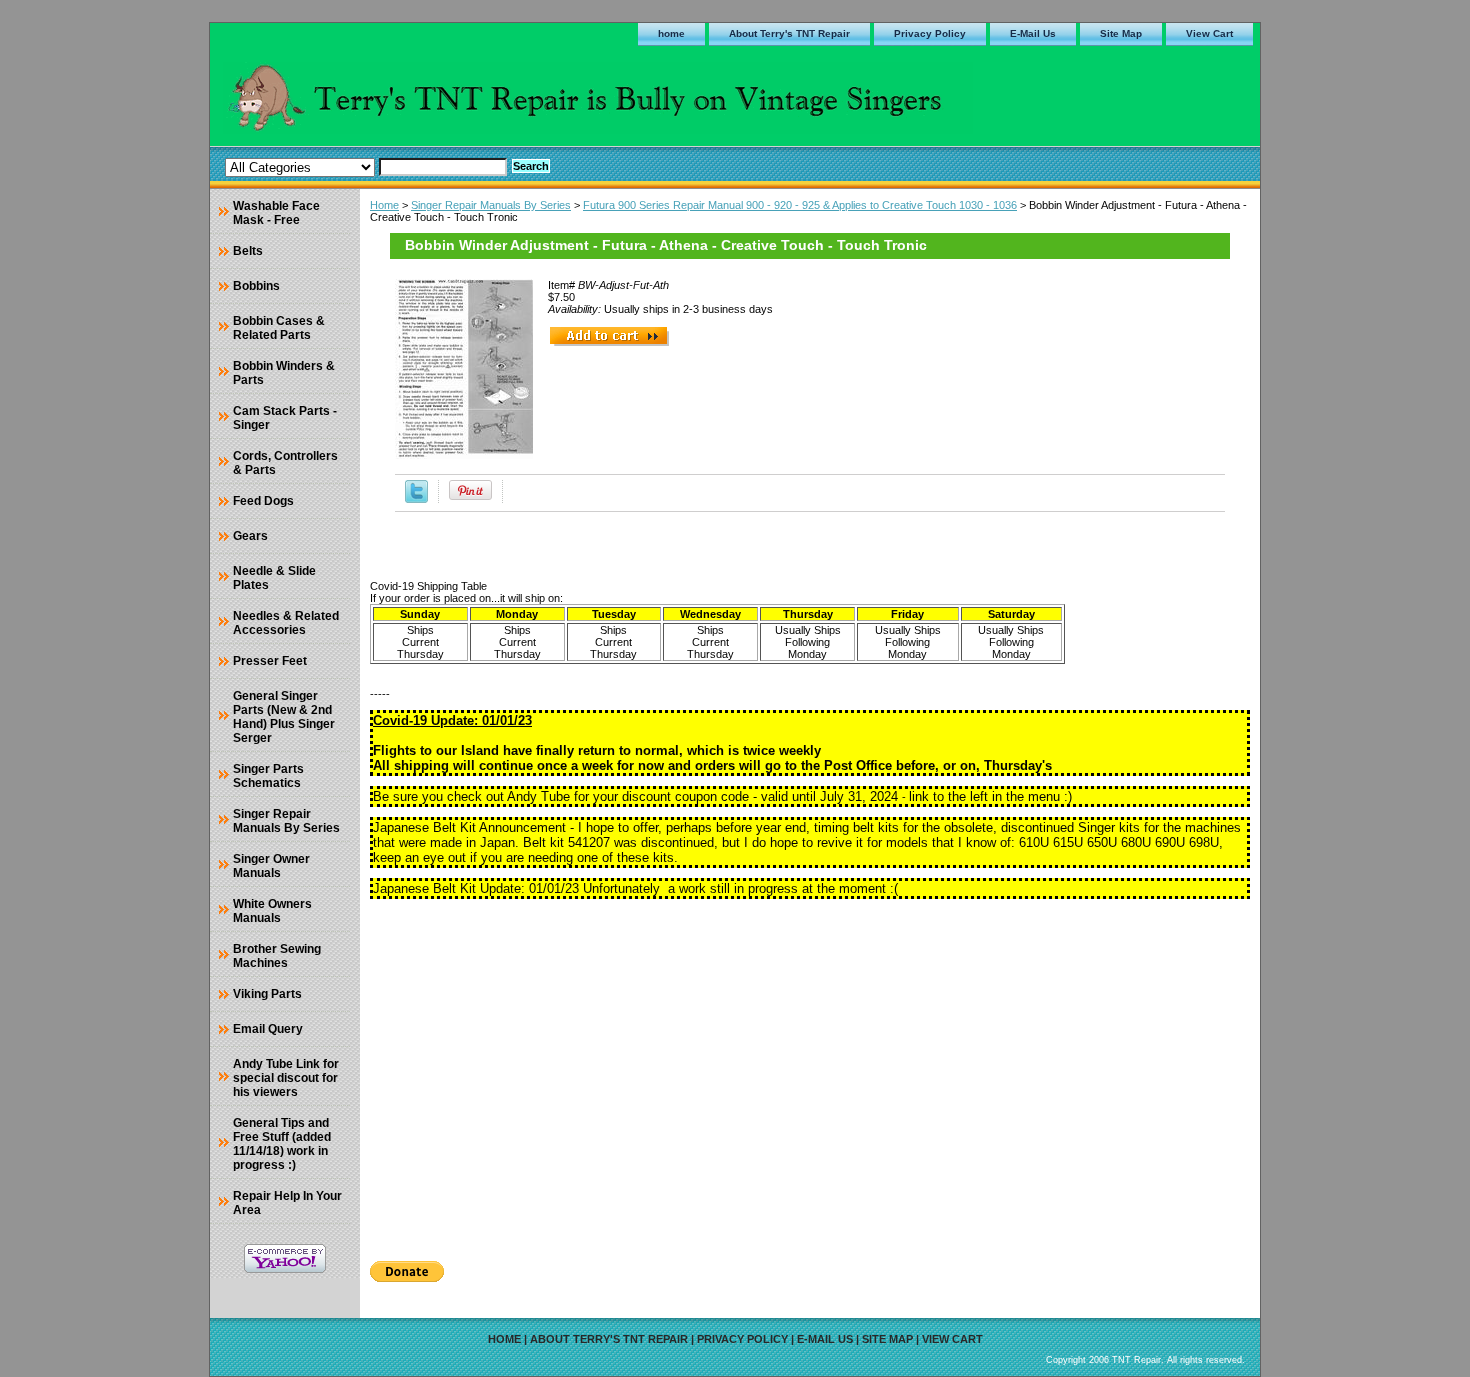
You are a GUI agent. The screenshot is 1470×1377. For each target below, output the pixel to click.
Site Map (1121, 33)
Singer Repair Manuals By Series (491, 205)
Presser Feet (270, 661)
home (671, 33)
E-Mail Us (1033, 33)
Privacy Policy (930, 33)
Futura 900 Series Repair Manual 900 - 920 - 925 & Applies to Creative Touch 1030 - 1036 (800, 205)
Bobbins (256, 286)
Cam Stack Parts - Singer (285, 418)
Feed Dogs (263, 501)
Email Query (268, 1029)
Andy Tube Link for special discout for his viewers (286, 1078)
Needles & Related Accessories (286, 623)
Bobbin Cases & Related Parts (279, 328)
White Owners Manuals (272, 911)
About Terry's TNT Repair (789, 33)
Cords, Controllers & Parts (285, 463)
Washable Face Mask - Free (276, 213)
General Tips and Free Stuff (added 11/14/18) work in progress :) (282, 1144)
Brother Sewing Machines (277, 956)
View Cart (1209, 33)
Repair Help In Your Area (287, 1203)
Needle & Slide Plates (274, 578)
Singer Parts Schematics (268, 776)
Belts (248, 251)
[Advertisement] (810, 1073)
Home (384, 205)
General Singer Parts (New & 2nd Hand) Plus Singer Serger (284, 717)
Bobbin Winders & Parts (284, 373)
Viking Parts (267, 994)
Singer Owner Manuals (271, 866)
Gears (250, 536)
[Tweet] (416, 499)
